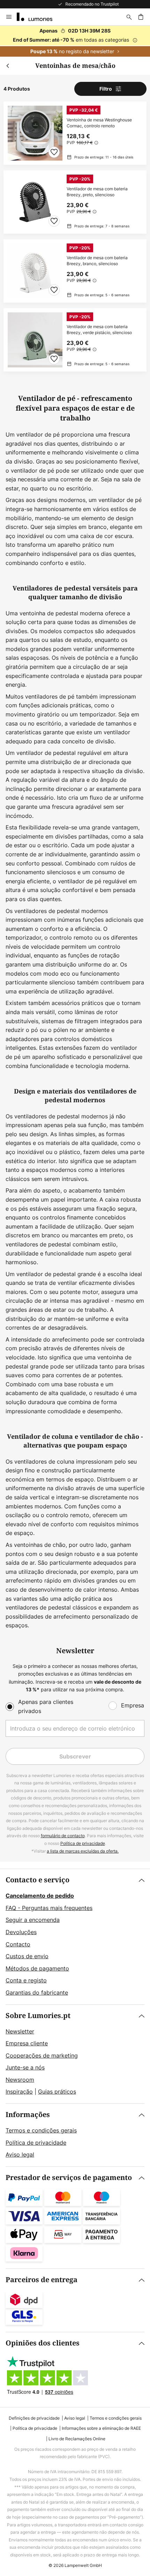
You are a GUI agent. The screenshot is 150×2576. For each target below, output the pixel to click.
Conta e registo (26, 1980)
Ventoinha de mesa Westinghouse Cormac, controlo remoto (99, 123)
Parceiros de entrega (42, 2280)
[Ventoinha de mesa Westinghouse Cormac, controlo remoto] (75, 133)
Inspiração (19, 2092)
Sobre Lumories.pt (38, 2016)
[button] (54, 152)
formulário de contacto (63, 1836)
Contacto (18, 1944)
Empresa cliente (27, 2043)
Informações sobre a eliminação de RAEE (101, 2428)
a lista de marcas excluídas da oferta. (83, 1851)
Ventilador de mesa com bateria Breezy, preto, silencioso (97, 192)
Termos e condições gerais (41, 2130)
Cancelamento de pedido (40, 1896)
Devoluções (21, 1932)
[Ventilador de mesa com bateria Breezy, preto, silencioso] (75, 202)
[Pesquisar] (129, 17)
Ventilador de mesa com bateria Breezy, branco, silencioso (97, 261)
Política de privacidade (83, 1843)
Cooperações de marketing (42, 2055)
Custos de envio (27, 1956)
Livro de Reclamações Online (77, 2439)
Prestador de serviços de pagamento (69, 2178)
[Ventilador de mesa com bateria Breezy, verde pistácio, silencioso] (75, 340)
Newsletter (20, 2031)
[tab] (75, 1937)
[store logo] (39, 17)
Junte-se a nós (25, 2067)
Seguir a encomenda (33, 1920)
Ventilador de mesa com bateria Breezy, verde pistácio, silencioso (99, 330)
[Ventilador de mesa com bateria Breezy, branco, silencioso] (75, 271)
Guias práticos (57, 2092)
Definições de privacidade (34, 2418)
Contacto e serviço (37, 1880)
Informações (28, 2115)
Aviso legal (20, 2154)
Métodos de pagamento (37, 1968)
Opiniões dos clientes (43, 2343)
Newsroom (20, 2080)
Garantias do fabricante (37, 1993)
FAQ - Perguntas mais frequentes (49, 1908)
